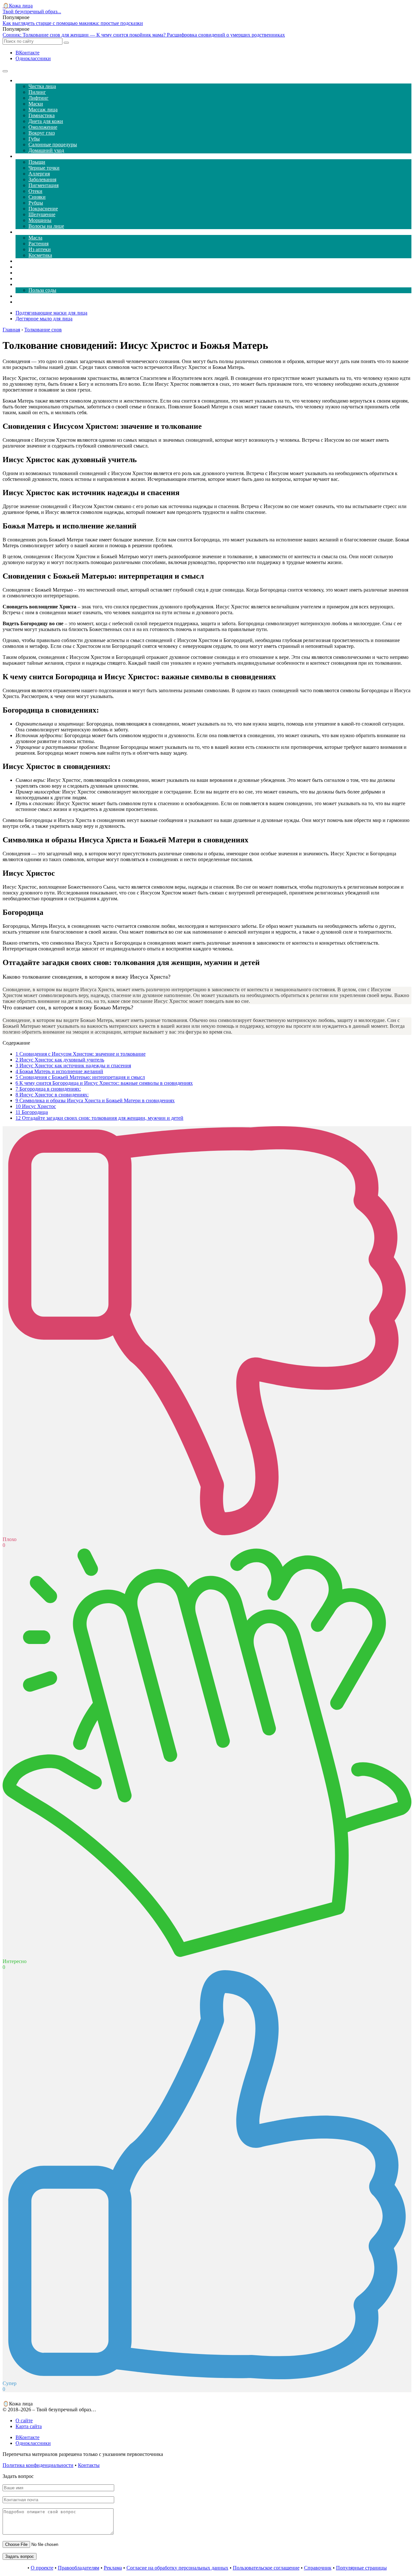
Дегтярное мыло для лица (44, 319)
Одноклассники (33, 58)
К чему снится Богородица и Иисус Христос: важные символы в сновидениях (104, 1083)
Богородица (32, 1112)
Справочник (318, 2568)
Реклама (113, 2568)
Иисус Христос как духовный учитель (60, 1060)
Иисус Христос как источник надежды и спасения (73, 1066)
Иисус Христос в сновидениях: (52, 1095)
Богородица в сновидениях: (48, 1089)
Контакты (89, 2465)
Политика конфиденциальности (38, 2465)
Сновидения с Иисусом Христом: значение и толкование (81, 1054)
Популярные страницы (361, 2568)
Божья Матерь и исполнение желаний (59, 1071)
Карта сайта (29, 2426)
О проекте (42, 2568)
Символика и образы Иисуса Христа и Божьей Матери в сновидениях (95, 1100)
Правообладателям (79, 2568)
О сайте (24, 2421)
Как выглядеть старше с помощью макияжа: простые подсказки (73, 23)
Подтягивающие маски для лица (51, 313)
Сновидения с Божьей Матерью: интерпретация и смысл (80, 1077)
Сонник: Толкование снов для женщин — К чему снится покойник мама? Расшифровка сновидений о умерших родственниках (144, 35)
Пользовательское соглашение (266, 2568)
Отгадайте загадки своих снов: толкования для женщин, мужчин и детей (99, 1118)
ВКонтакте (27, 53)
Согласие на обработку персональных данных (177, 2568)
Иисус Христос (36, 1106)
